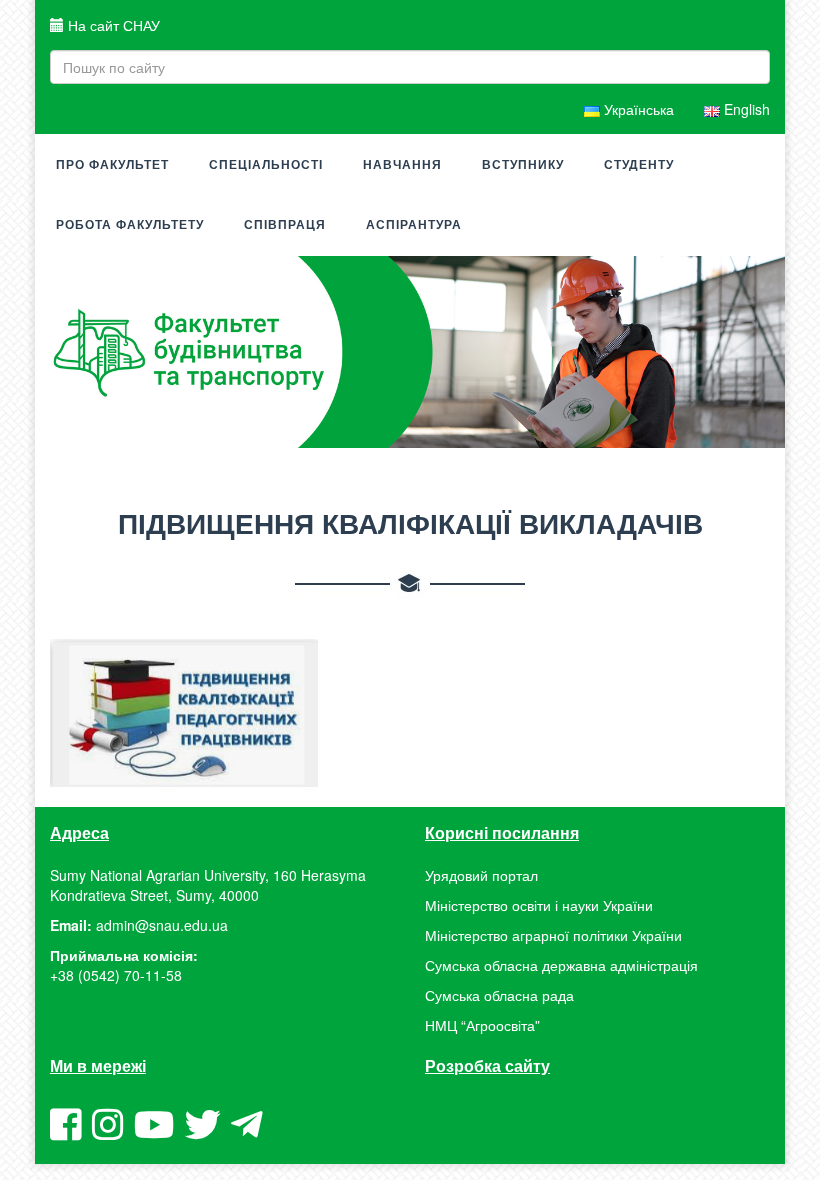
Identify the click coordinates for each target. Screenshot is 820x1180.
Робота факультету (130, 225)
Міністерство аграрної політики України (553, 935)
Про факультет (112, 165)
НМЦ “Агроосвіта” (482, 1025)
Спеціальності (266, 165)
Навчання (402, 165)
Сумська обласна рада (499, 995)
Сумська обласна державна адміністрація (561, 965)
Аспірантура (414, 225)
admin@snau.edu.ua (162, 925)
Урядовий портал (481, 875)
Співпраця (285, 225)
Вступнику (523, 165)
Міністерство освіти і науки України (539, 905)
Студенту (639, 165)
